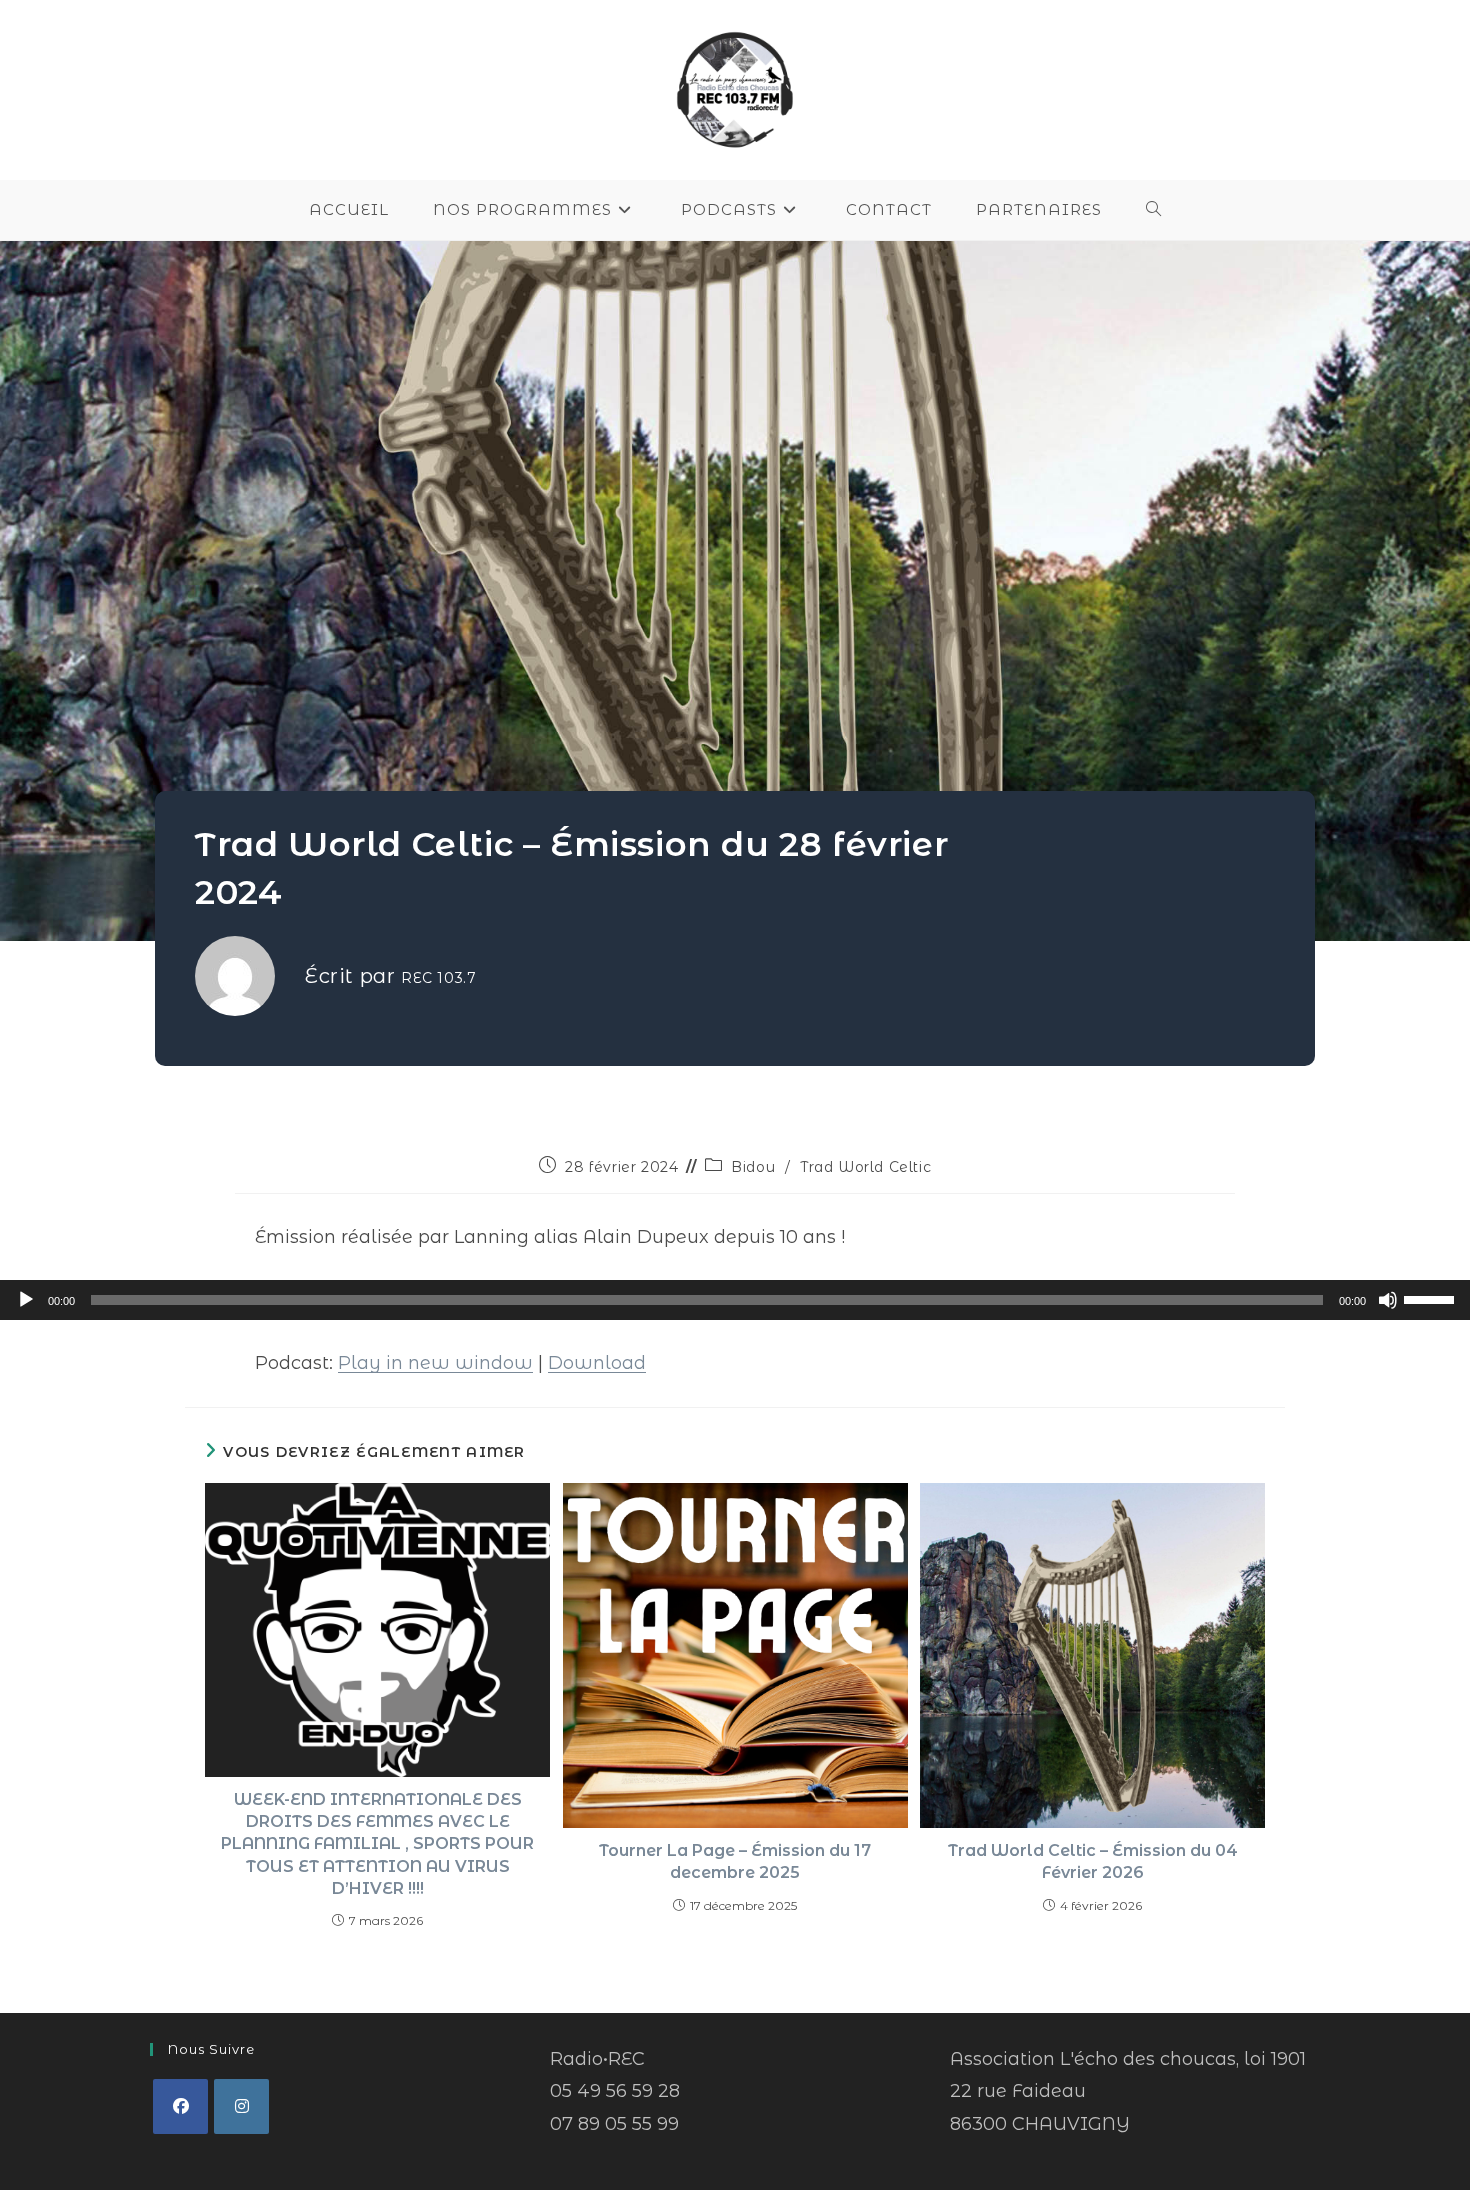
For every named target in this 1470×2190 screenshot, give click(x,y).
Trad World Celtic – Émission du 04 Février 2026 (1093, 1861)
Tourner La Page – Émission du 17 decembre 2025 (735, 1861)
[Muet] (1388, 1300)
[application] (735, 1300)
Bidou (753, 1167)
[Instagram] (241, 2106)
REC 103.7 (438, 978)
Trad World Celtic (865, 1167)
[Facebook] (180, 2106)
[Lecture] (26, 1300)
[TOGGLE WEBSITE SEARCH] (1154, 210)
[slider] (1432, 1298)
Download (597, 1363)
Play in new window (435, 1363)
